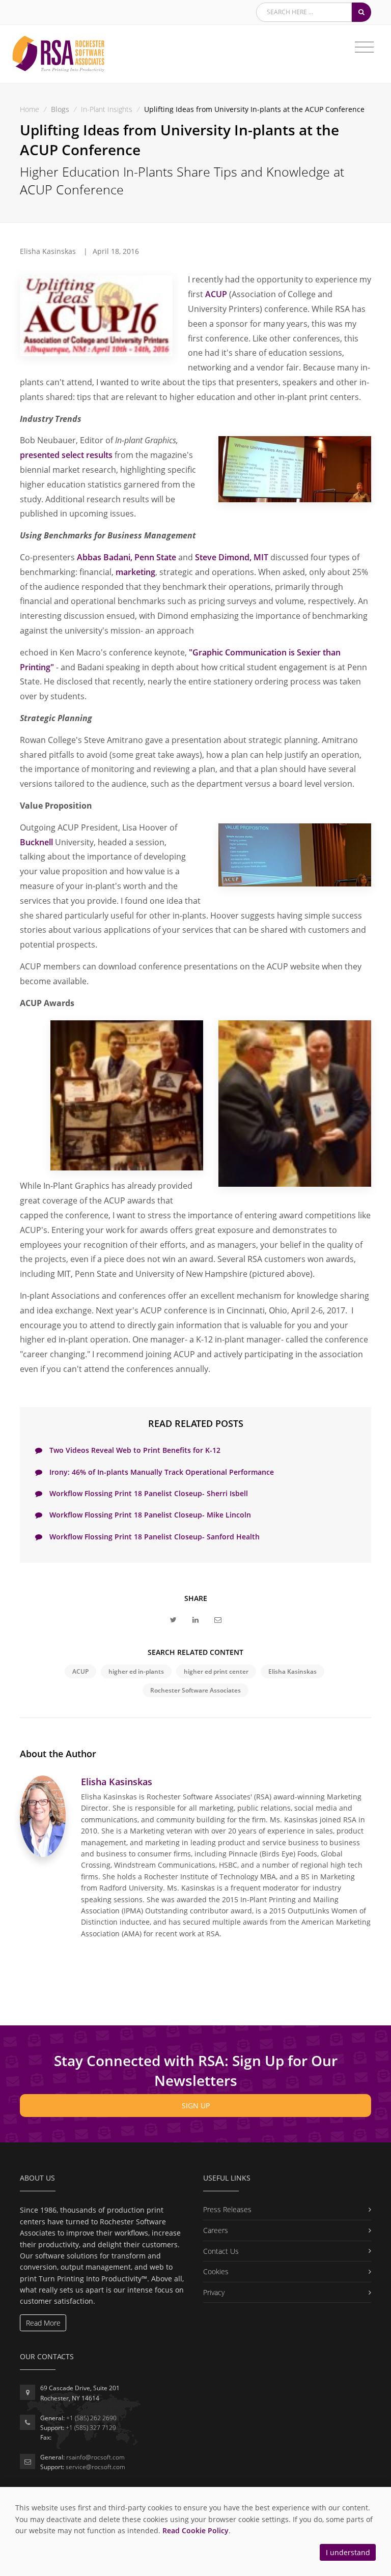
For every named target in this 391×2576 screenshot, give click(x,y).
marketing (135, 572)
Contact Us (221, 2251)
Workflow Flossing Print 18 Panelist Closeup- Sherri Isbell (148, 1493)
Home (30, 109)
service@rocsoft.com (95, 2467)
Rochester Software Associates (195, 1690)
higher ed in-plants (136, 1671)
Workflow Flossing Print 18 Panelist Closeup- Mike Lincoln (149, 1515)
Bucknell (36, 842)
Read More (43, 2323)
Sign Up (196, 2106)
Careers (216, 2230)
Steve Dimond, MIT (232, 557)
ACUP (216, 294)
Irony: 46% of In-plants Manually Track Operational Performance (161, 1472)
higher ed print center (216, 1671)
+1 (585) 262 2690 (91, 2418)
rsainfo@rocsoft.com (95, 2457)
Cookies (216, 2271)
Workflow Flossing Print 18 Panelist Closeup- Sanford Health (153, 1537)
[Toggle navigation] (364, 47)
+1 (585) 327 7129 (91, 2428)
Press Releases (227, 2209)
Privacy (214, 2292)
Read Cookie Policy (195, 2530)
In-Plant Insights (107, 109)
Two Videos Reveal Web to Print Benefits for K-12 (134, 1450)
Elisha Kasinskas (292, 1671)
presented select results (66, 455)
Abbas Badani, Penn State (127, 557)
